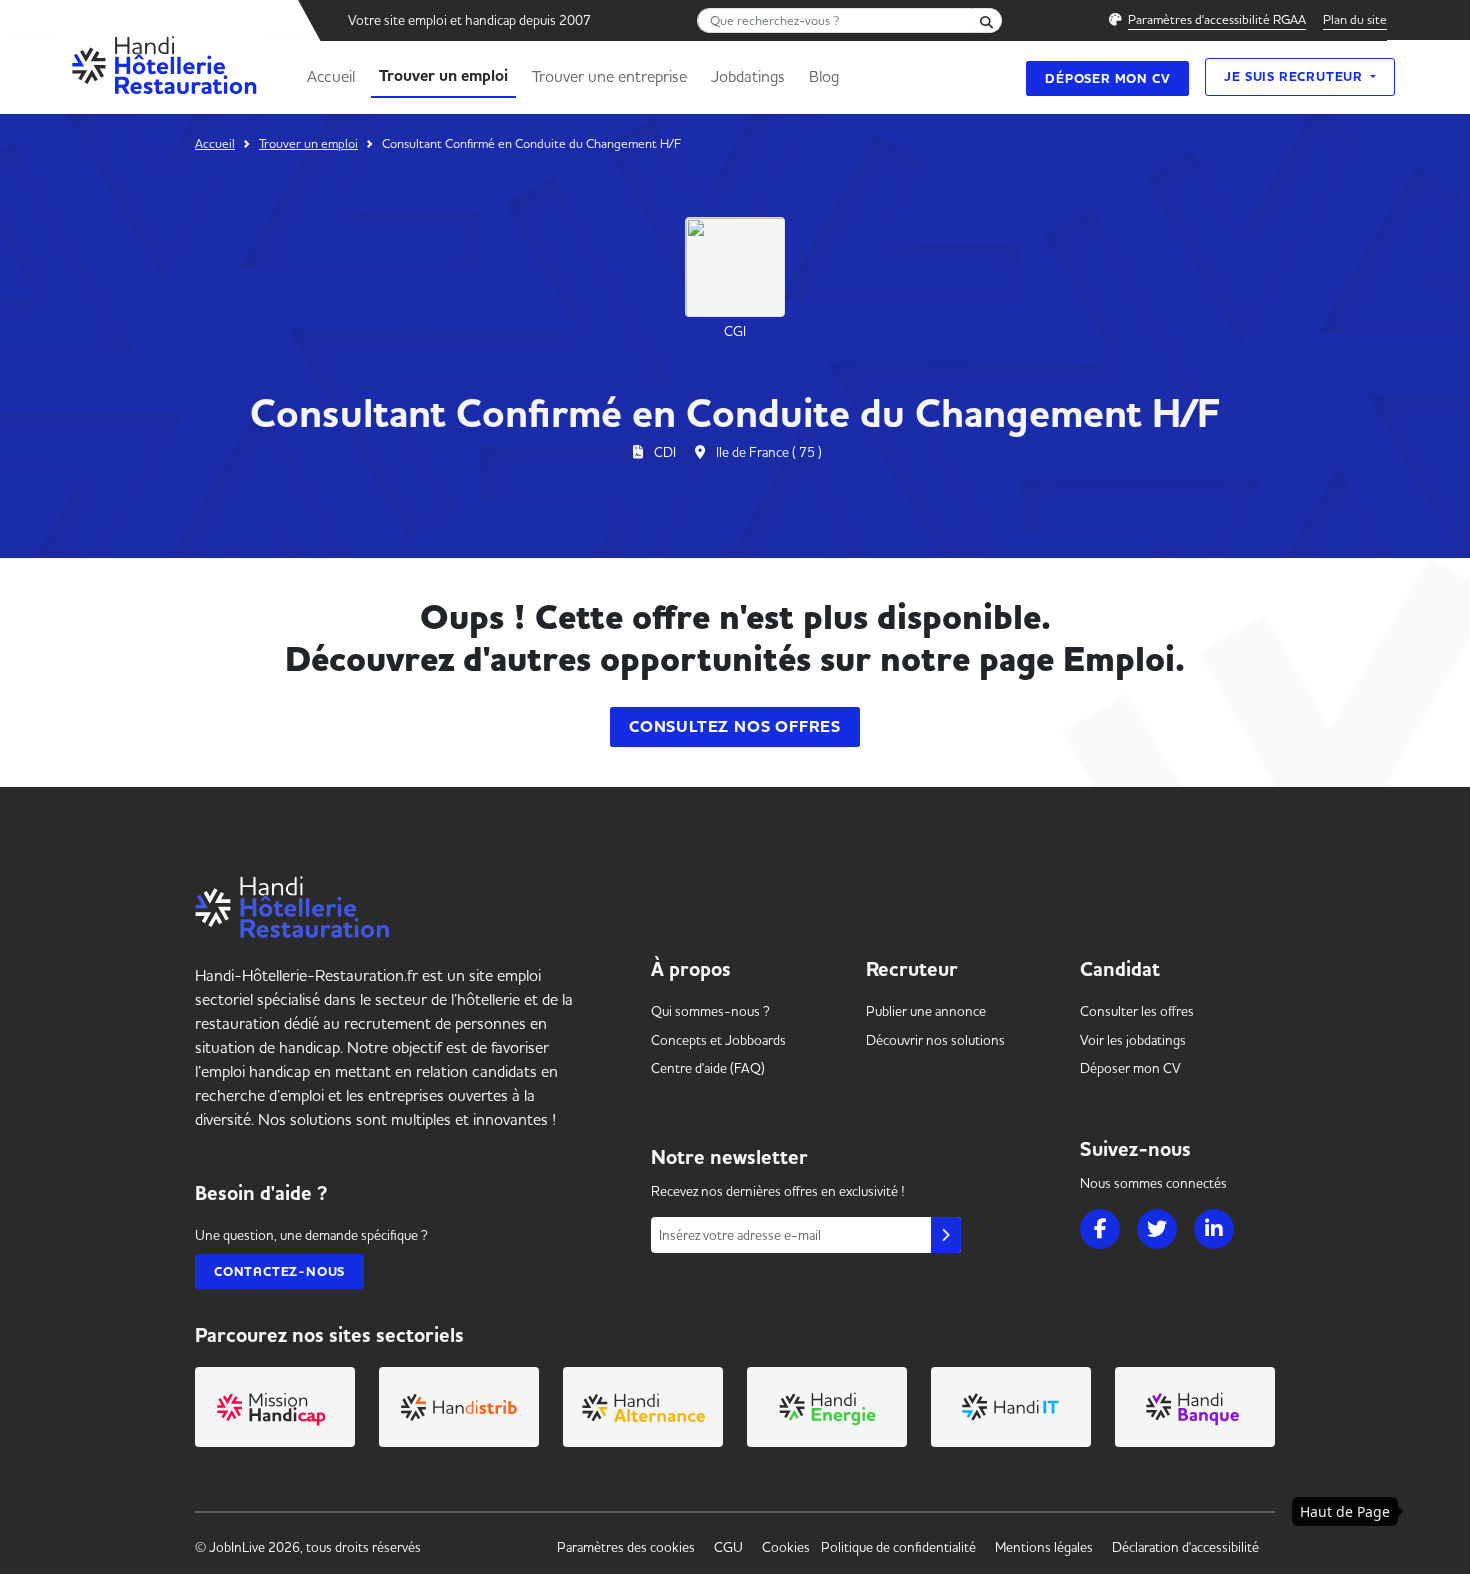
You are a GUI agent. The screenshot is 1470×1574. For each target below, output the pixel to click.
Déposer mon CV (1107, 78)
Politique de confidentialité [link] (898, 1547)
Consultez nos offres (735, 727)
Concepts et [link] (718, 1040)
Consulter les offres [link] (1137, 1011)
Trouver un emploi (443, 76)
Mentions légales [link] (1044, 1547)
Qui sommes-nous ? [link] (710, 1011)
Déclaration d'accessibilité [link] (1185, 1547)
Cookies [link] (786, 1547)
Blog (824, 76)
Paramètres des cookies (626, 1547)
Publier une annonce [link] (926, 1011)
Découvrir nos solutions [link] (935, 1040)
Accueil (331, 76)
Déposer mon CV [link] (1130, 1068)
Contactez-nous (279, 1271)
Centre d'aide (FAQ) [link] (708, 1068)
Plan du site (1355, 19)
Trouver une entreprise (609, 76)
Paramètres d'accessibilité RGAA (1217, 19)
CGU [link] (728, 1547)
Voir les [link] (1133, 1040)
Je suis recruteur (1295, 76)
